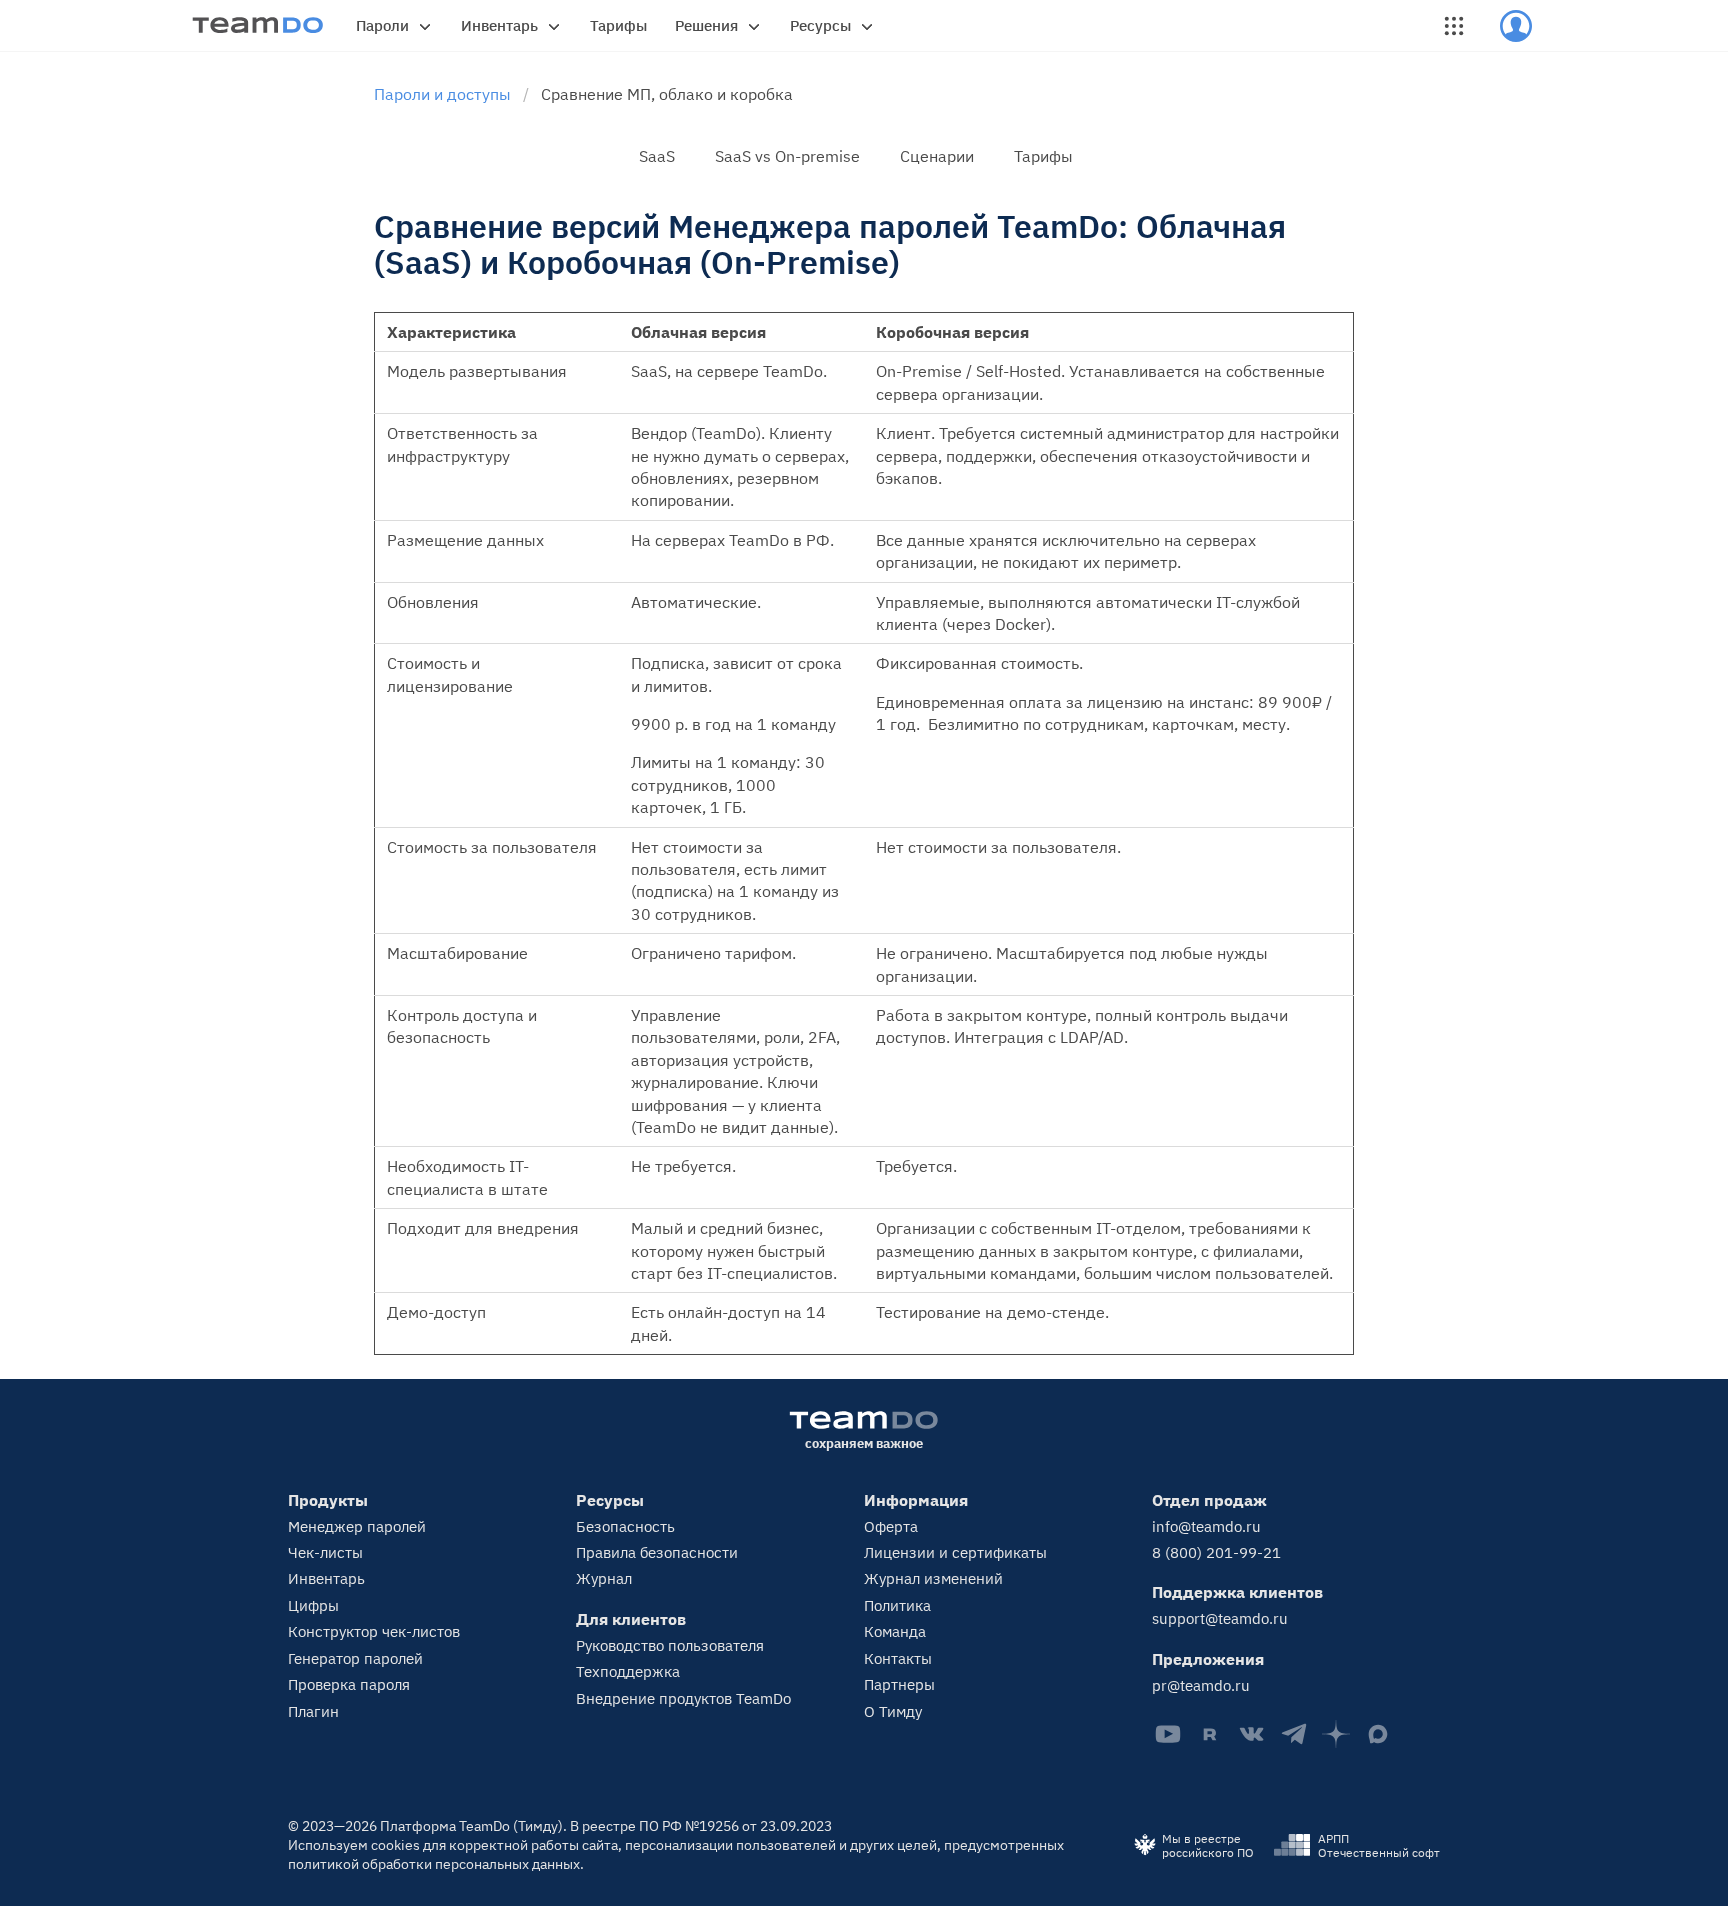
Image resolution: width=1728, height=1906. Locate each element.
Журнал (604, 1578)
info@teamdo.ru (1206, 1526)
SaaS (657, 156)
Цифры (313, 1605)
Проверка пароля (349, 1684)
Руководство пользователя (670, 1645)
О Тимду (893, 1711)
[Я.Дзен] (1336, 1734)
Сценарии (937, 156)
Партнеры (899, 1684)
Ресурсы (820, 25)
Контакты (898, 1658)
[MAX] (1378, 1734)
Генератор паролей (355, 1658)
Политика (897, 1605)
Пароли (382, 25)
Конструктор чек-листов (374, 1631)
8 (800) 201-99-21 (1216, 1552)
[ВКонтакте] (1252, 1734)
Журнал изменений (933, 1578)
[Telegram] (1294, 1734)
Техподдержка (628, 1671)
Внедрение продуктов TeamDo (683, 1698)
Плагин (313, 1711)
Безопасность (625, 1526)
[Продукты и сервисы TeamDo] (1454, 26)
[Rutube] (1210, 1734)
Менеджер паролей (357, 1526)
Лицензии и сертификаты (955, 1552)
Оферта (891, 1526)
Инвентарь (499, 25)
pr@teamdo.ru (1201, 1685)
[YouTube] (1168, 1734)
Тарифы (618, 25)
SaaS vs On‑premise (787, 156)
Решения (706, 25)
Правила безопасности (657, 1552)
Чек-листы (325, 1552)
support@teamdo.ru (1220, 1618)
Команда (895, 1631)
